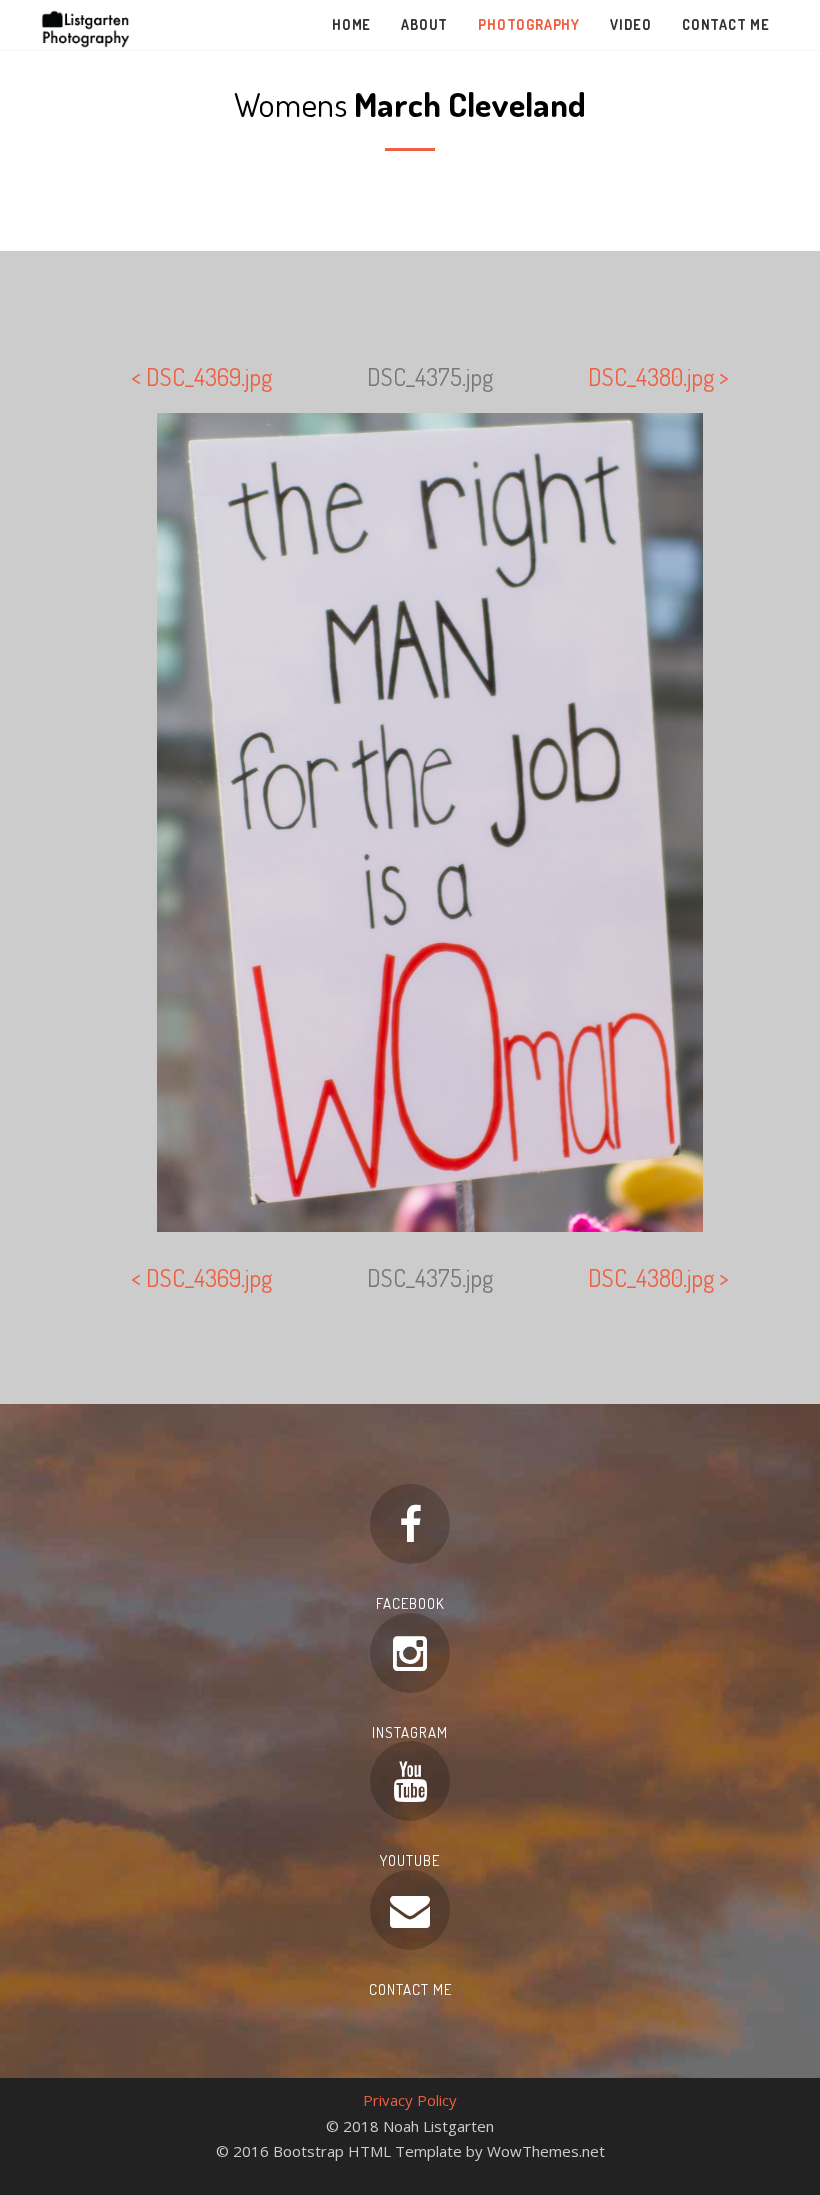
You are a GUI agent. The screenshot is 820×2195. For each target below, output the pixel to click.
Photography (529, 24)
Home (351, 24)
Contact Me (726, 24)
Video (631, 24)
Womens (410, 103)
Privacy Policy (410, 2100)
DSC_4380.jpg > (658, 376)
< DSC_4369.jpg (201, 376)
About (424, 24)
